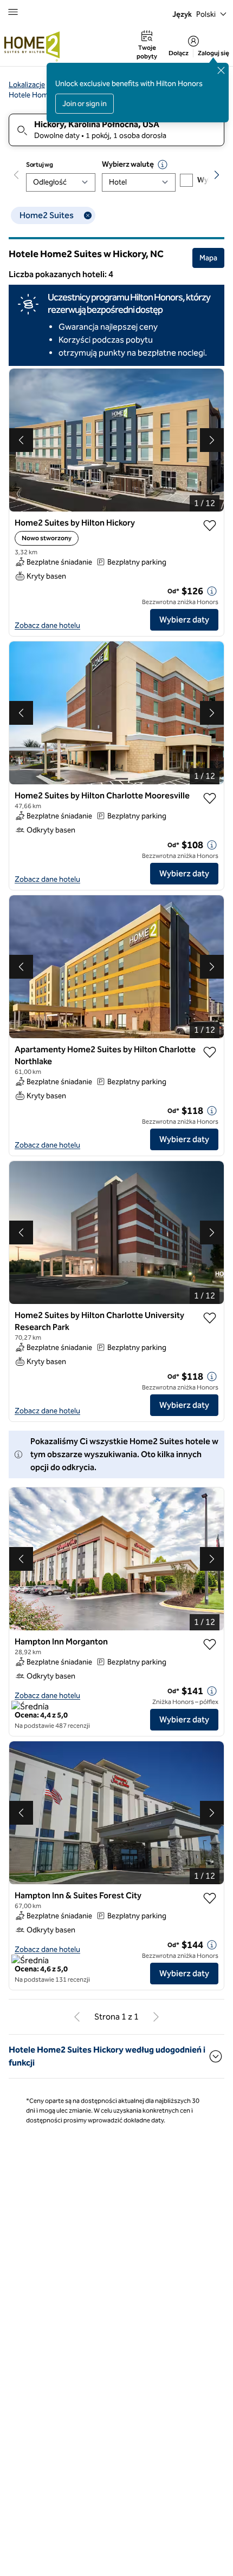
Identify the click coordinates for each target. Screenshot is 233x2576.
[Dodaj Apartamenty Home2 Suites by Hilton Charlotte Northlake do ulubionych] (210, 1052)
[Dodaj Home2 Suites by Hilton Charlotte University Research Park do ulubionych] (210, 1318)
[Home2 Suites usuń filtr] (88, 215)
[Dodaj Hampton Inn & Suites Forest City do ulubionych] (210, 1898)
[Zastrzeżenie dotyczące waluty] (163, 165)
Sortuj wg (39, 165)
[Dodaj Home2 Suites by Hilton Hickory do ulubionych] (210, 526)
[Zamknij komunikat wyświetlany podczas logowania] (221, 70)
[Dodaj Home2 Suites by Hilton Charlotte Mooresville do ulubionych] (210, 798)
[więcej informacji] (212, 591)
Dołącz (179, 53)
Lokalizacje (27, 85)
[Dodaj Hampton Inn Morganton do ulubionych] (210, 1644)
